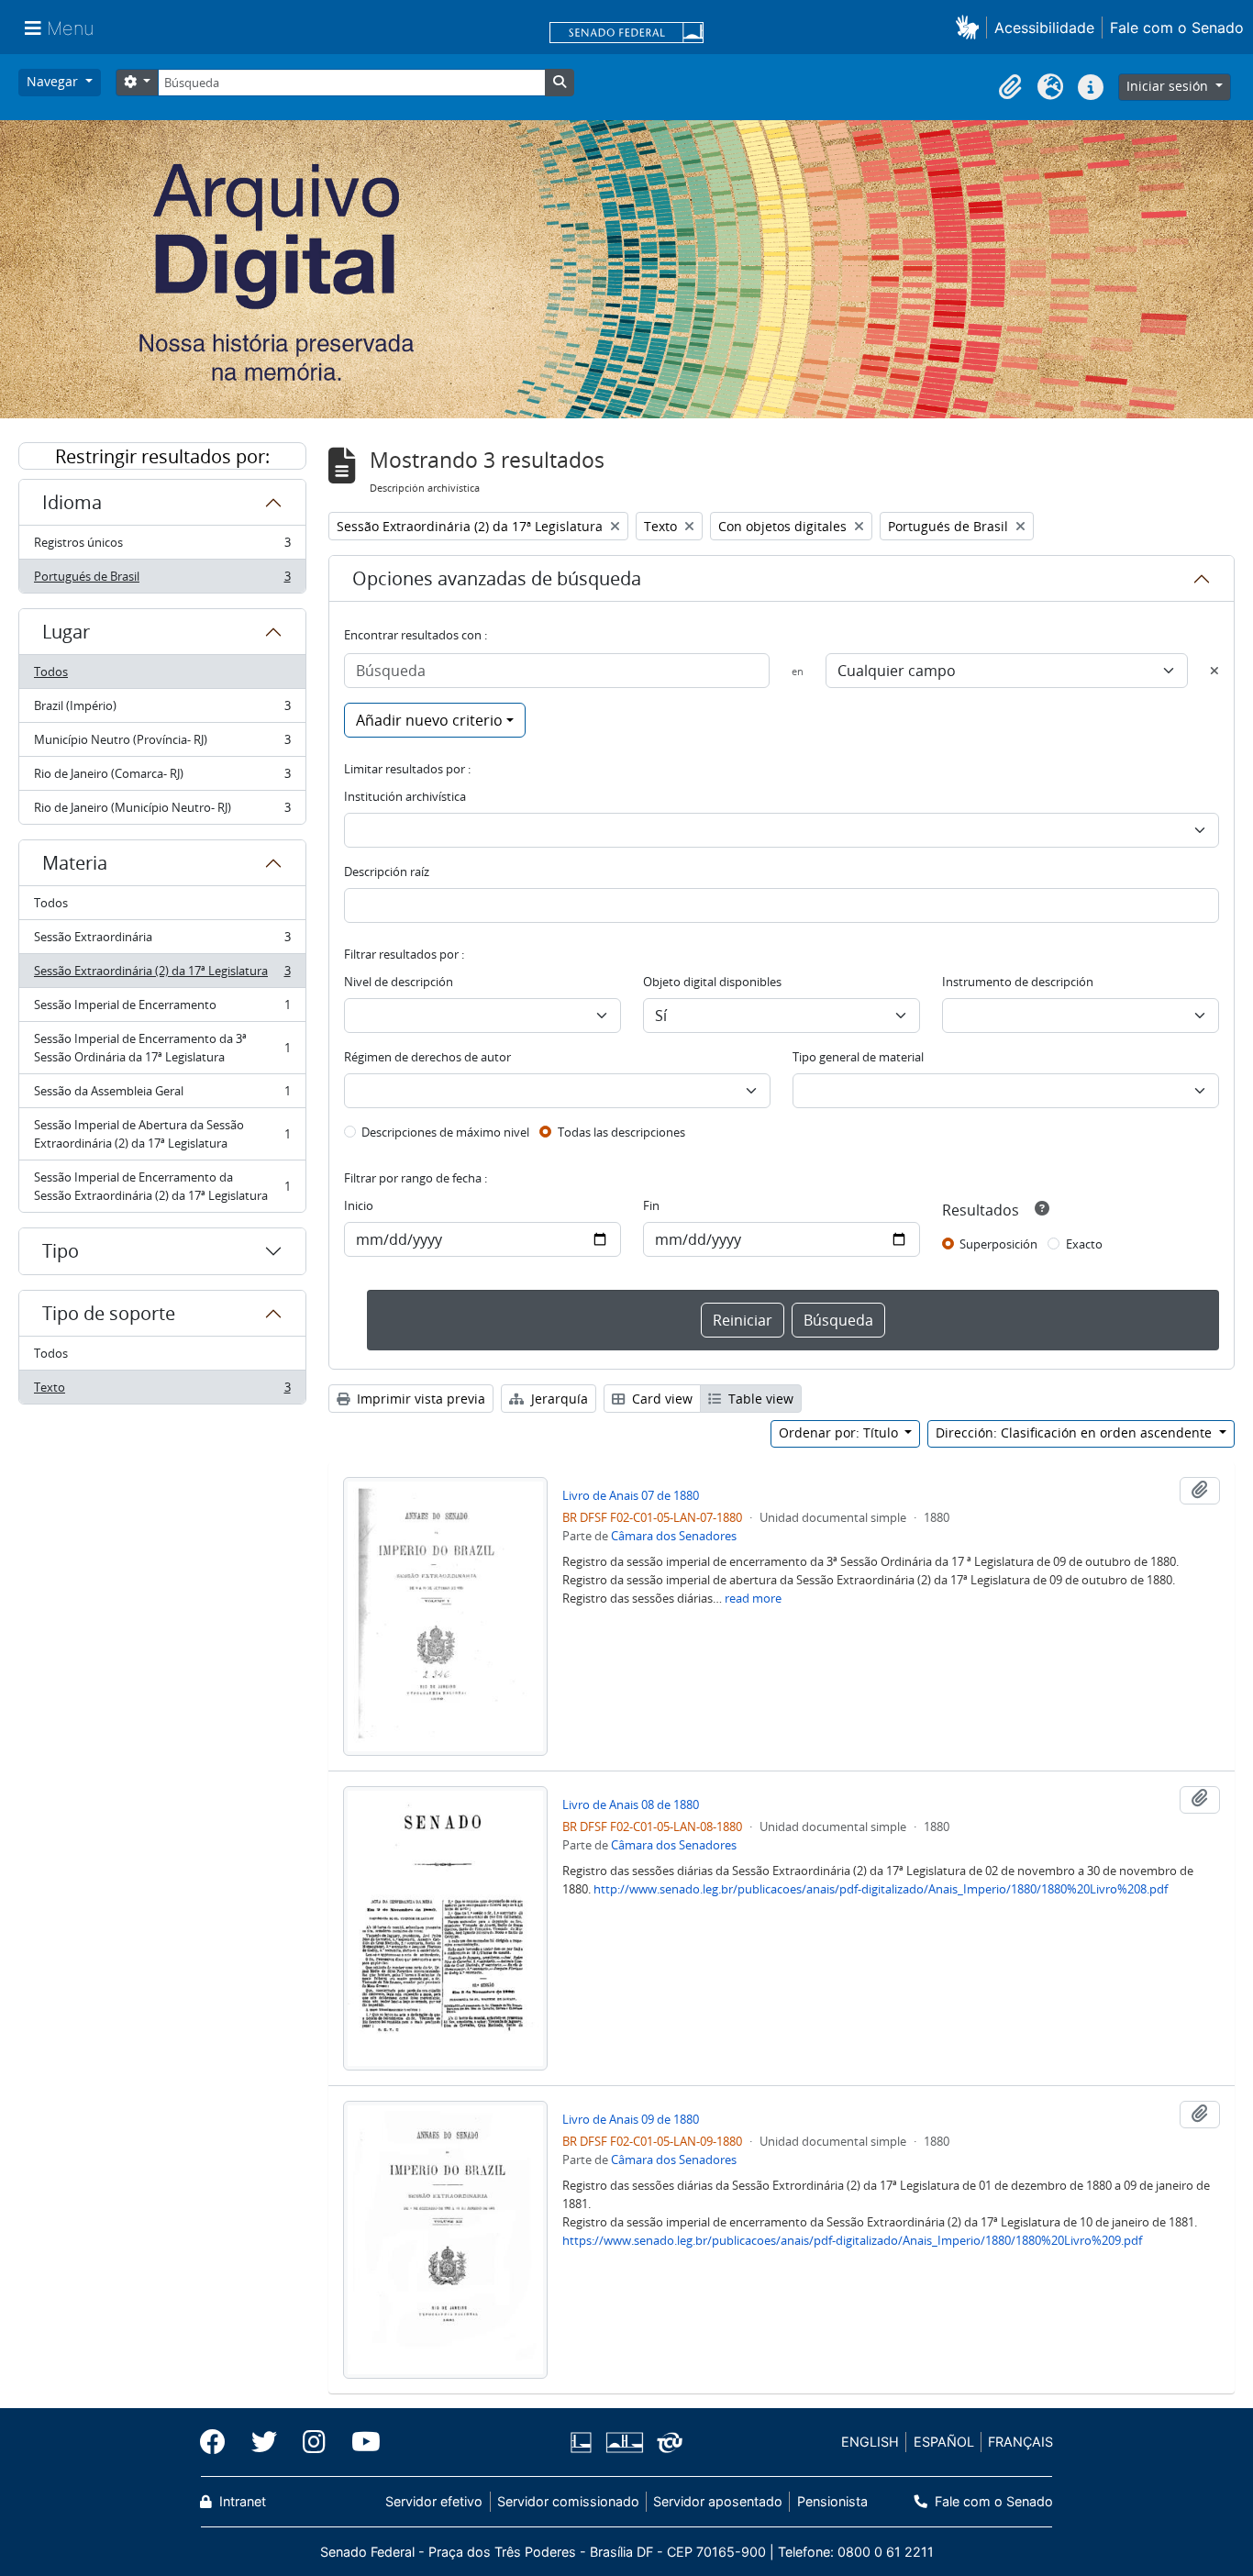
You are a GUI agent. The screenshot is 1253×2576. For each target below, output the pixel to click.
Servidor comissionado (568, 2501)
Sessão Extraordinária (162, 941)
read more (753, 1598)
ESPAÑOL (944, 2442)
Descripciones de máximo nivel (445, 1132)
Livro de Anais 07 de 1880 (631, 1495)
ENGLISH (870, 2442)
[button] (971, 27)
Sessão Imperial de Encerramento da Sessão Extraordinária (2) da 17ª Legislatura (162, 1186)
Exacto (1084, 1244)
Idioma (72, 502)
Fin (651, 1205)
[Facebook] (219, 2442)
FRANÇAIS (1020, 2442)
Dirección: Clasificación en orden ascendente (1076, 1432)
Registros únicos (162, 547)
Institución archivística (405, 796)
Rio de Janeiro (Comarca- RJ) (162, 778)
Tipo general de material (858, 1057)
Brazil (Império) (162, 710)
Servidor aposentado (718, 2501)
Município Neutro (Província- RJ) (162, 744)
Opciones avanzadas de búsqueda (497, 578)
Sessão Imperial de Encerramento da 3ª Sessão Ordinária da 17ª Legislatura (162, 1048)
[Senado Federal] (626, 34)
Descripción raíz (387, 872)
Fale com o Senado (1177, 28)
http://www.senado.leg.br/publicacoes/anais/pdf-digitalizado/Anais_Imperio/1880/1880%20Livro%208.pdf (881, 1889)
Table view (759, 1399)
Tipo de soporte (109, 1313)
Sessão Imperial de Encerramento (162, 1009)
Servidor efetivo (434, 2501)
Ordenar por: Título (840, 1432)
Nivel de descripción (399, 982)
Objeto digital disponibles (712, 982)
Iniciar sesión (1169, 86)
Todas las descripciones (621, 1132)
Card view (660, 1399)
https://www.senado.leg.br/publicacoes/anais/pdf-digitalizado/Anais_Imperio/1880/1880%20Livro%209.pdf (852, 2240)
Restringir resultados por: (162, 456)
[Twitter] (264, 2442)
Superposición (998, 1244)
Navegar (54, 81)
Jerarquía (558, 1399)
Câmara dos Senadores (674, 1536)
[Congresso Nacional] (624, 2443)
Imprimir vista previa (419, 1399)
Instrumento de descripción (1018, 982)
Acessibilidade (1044, 28)
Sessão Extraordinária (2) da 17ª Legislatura (162, 975)
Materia (75, 863)
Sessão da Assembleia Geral (162, 1095)
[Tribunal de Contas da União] (666, 2443)
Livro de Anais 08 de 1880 (631, 1804)
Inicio (359, 1205)
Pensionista (832, 2501)
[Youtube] (360, 2442)
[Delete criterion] (1214, 671)
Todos (51, 672)
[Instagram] (314, 2442)
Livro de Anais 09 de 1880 (631, 2119)
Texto (162, 1391)
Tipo (61, 1251)
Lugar (66, 632)
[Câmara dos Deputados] (584, 2443)
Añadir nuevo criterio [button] (429, 720)
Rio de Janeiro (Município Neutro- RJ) (162, 811)
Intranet (241, 2501)
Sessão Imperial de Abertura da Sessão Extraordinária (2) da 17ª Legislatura (162, 1134)
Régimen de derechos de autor (427, 1057)
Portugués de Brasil (162, 580)
